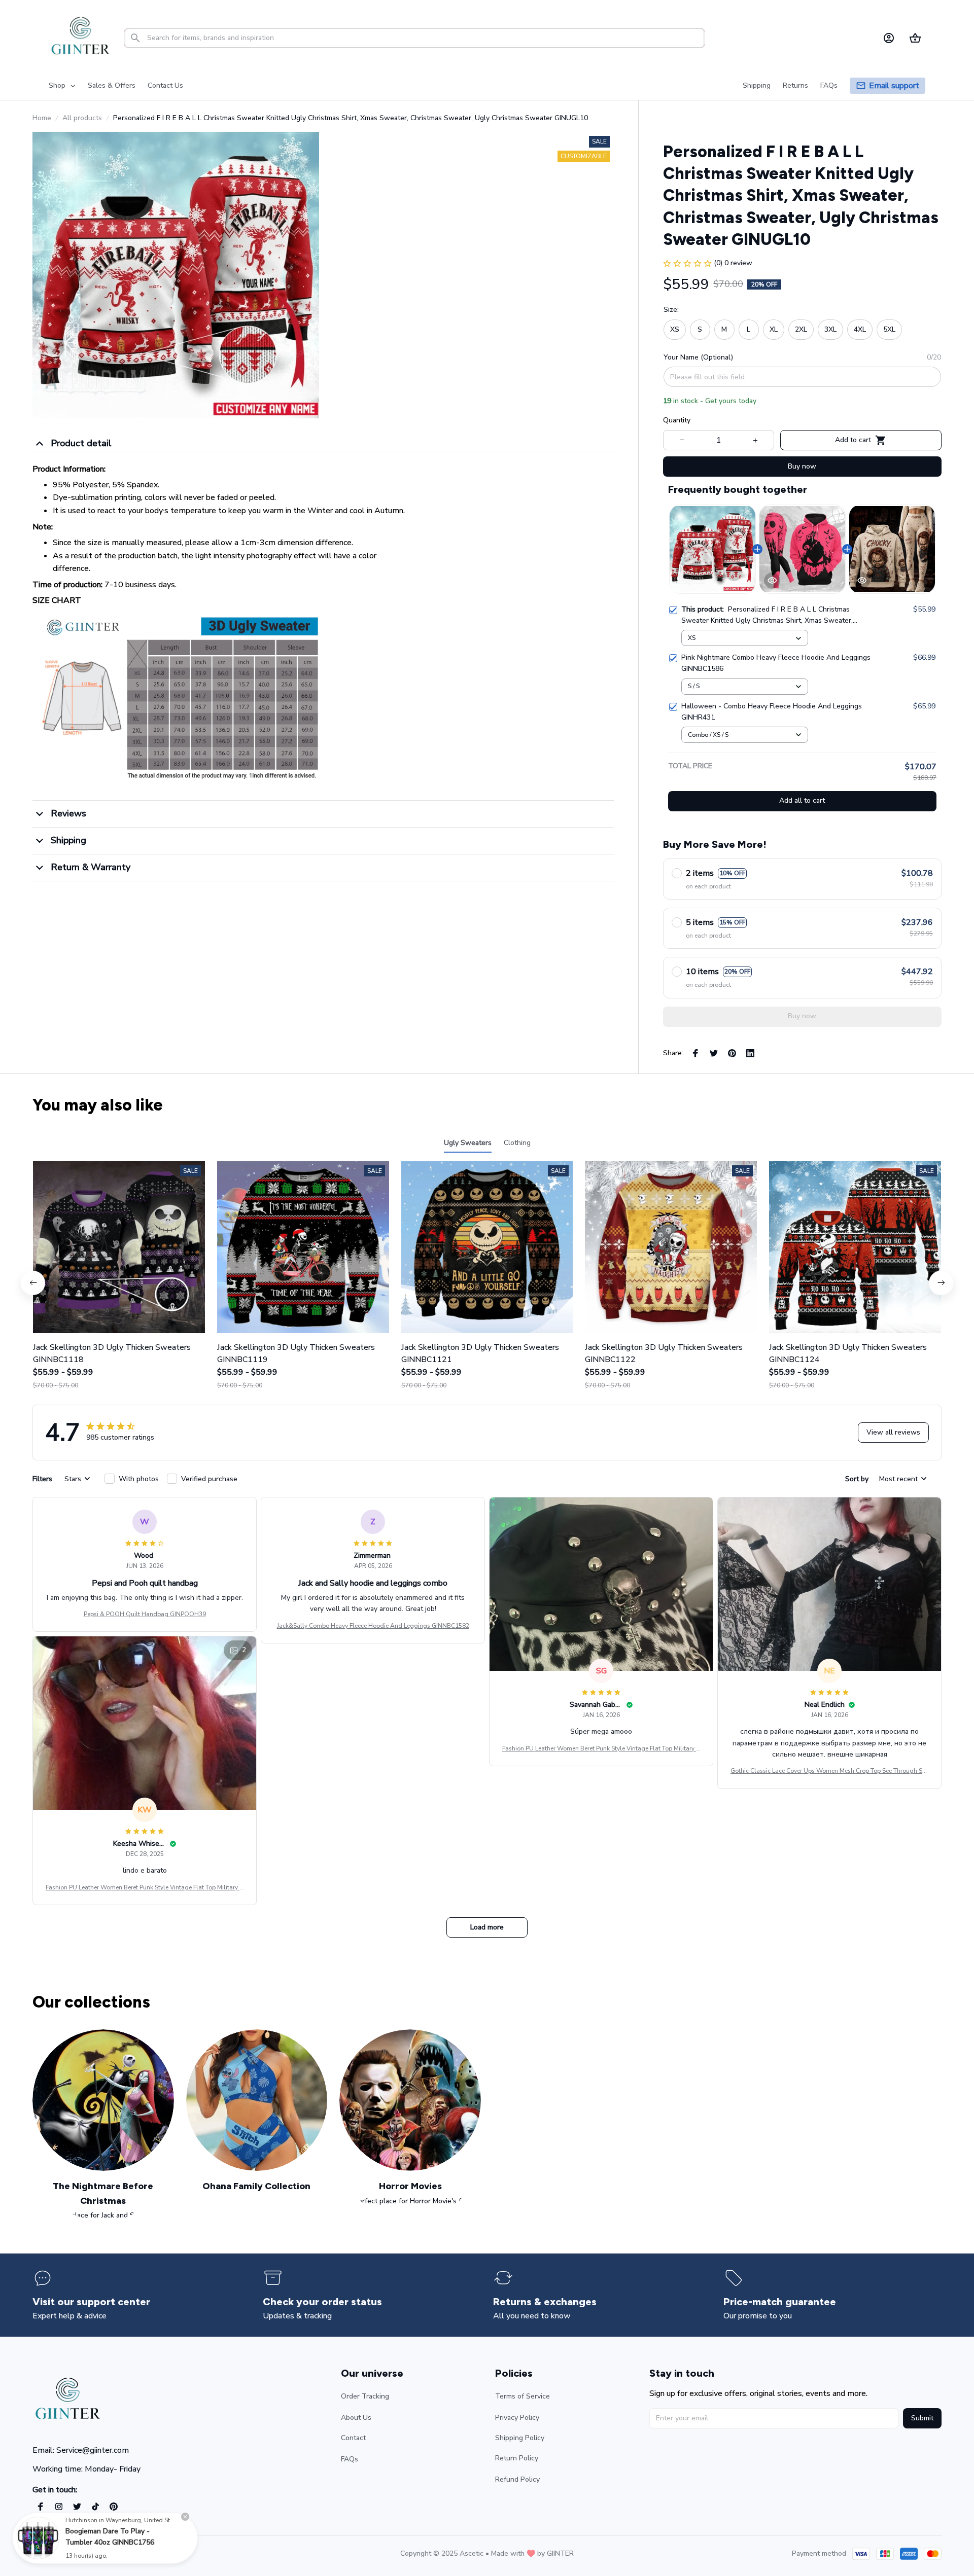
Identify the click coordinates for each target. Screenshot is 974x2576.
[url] (560, 2554)
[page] (894, 86)
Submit (922, 2418)
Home (42, 118)
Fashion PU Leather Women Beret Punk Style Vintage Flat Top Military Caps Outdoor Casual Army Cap (601, 1749)
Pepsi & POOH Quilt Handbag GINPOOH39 (145, 1614)
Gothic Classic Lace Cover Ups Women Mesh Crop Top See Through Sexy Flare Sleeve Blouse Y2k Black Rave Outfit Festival (829, 1771)
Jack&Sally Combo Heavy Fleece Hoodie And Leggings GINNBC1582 (373, 1626)
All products (82, 118)
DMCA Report (122, 2553)
